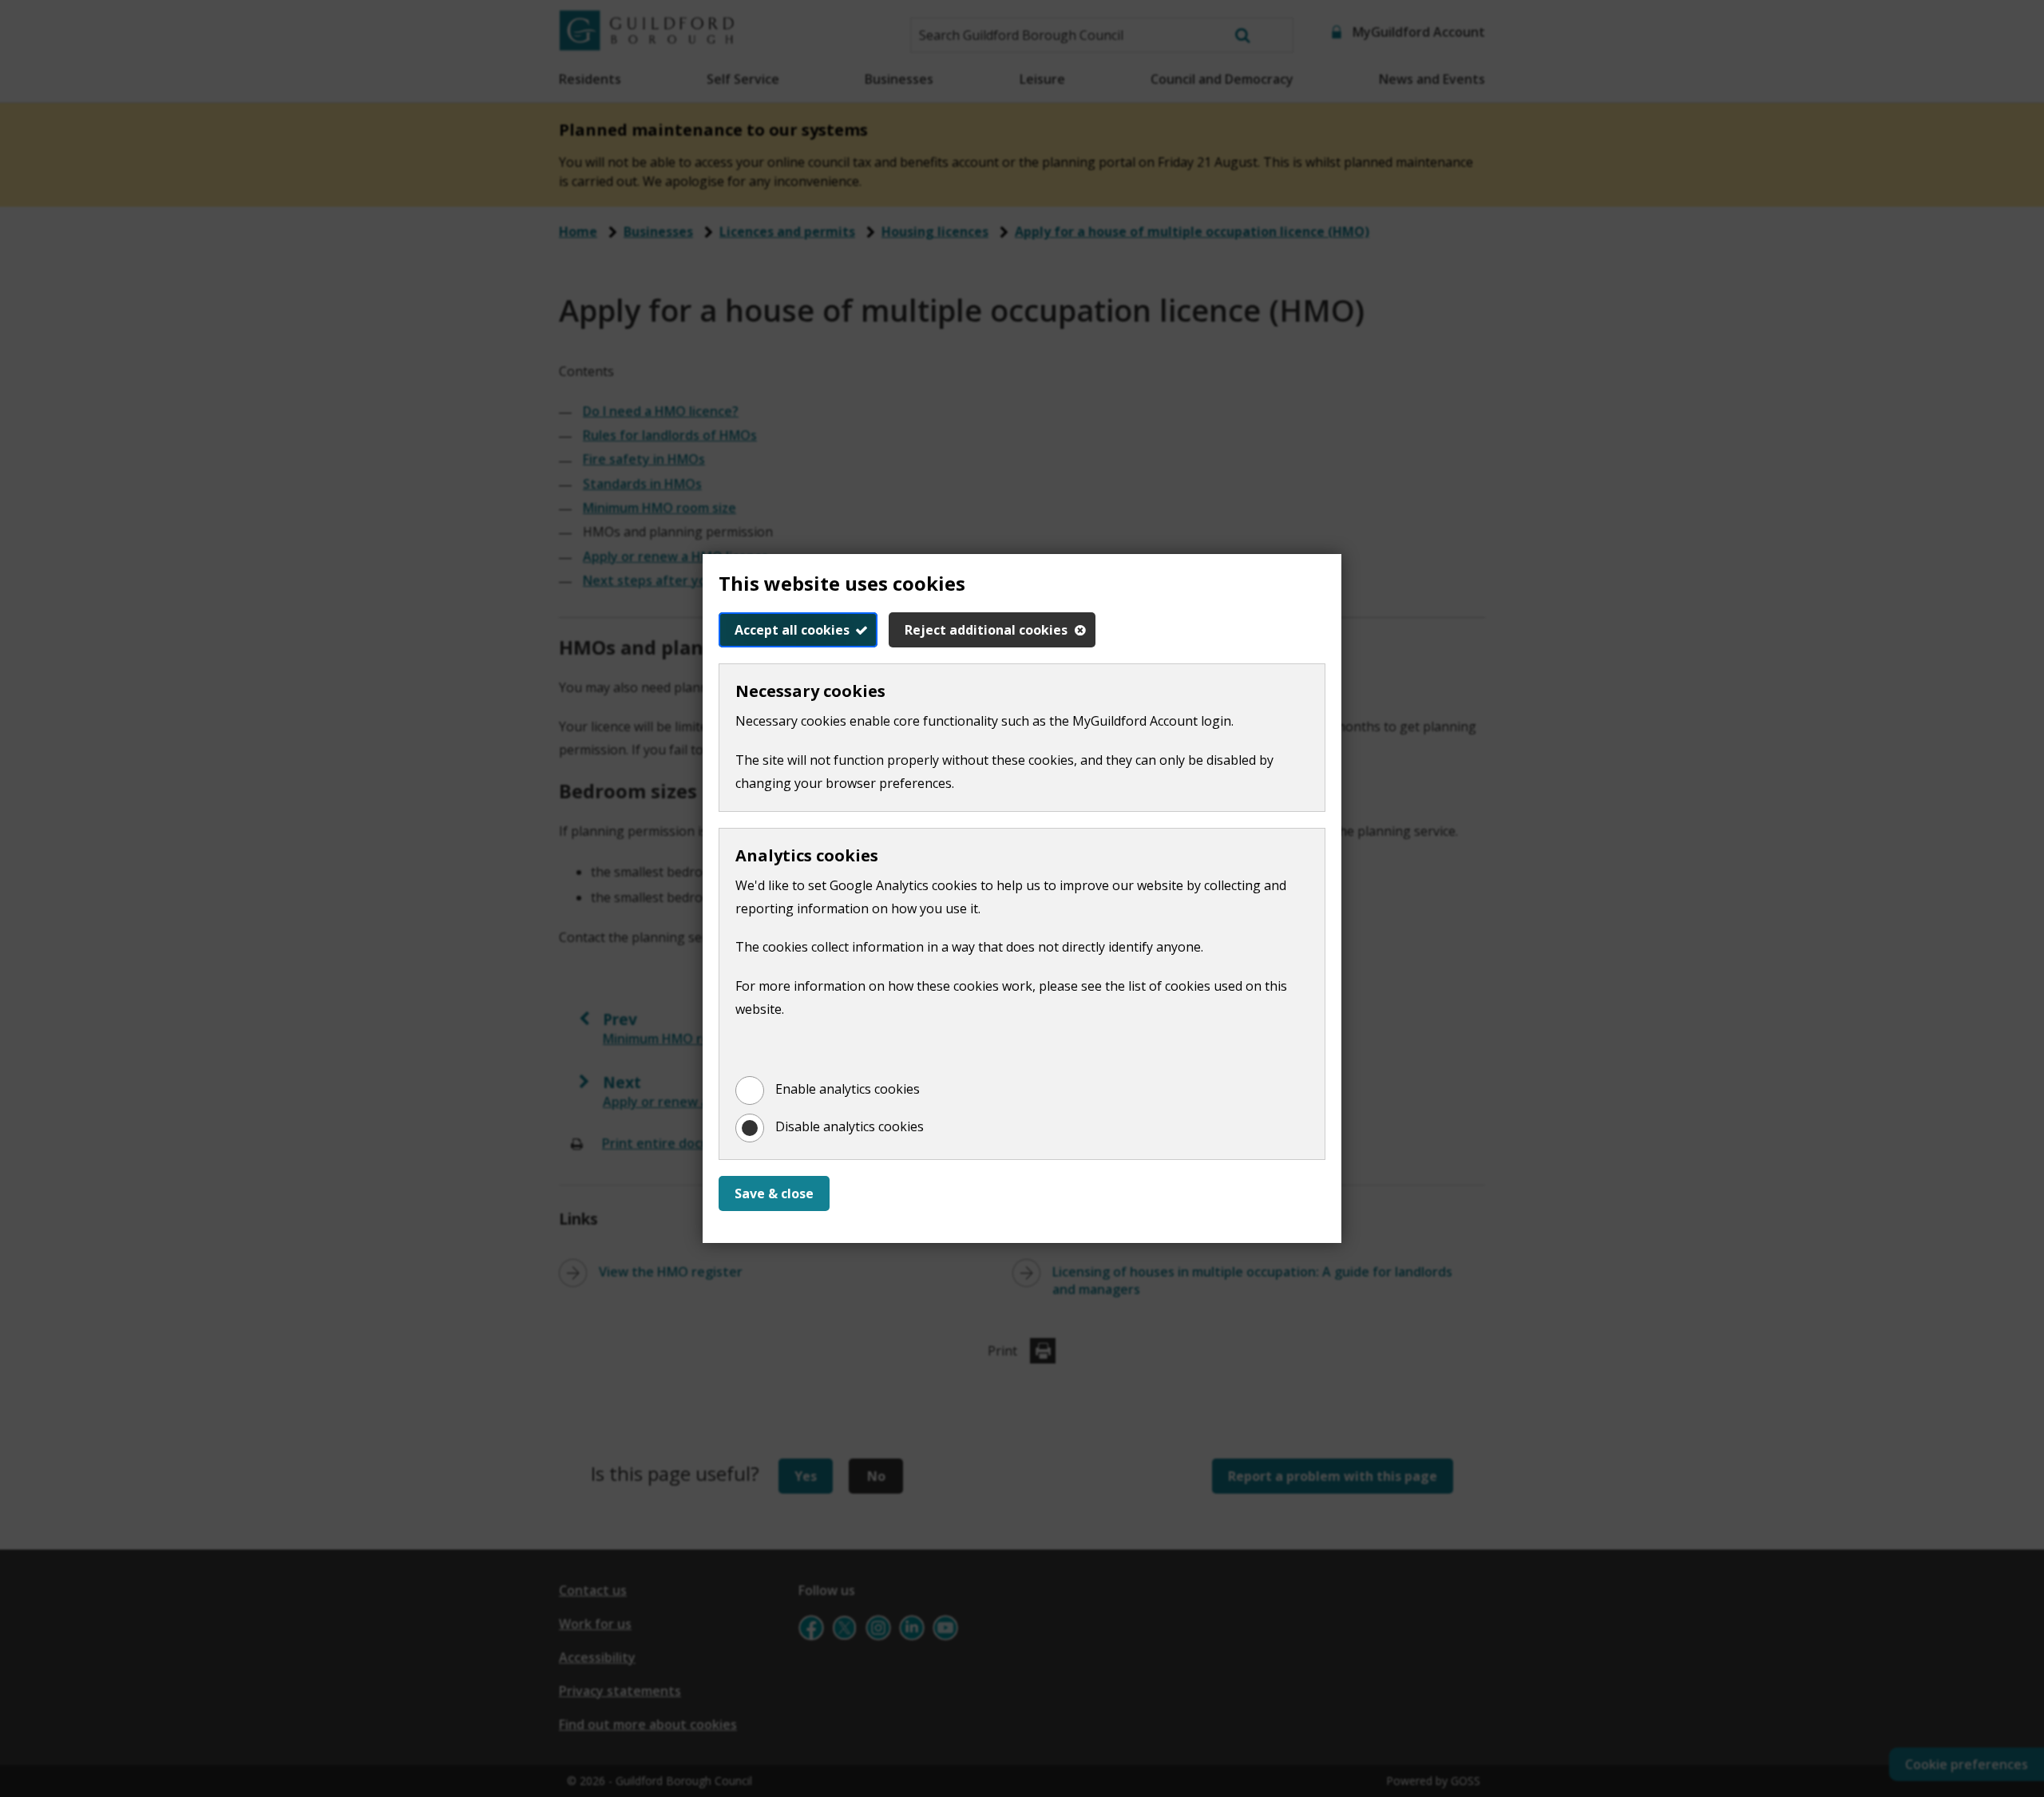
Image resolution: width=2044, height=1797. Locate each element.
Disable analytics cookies (850, 1126)
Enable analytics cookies (848, 1089)
